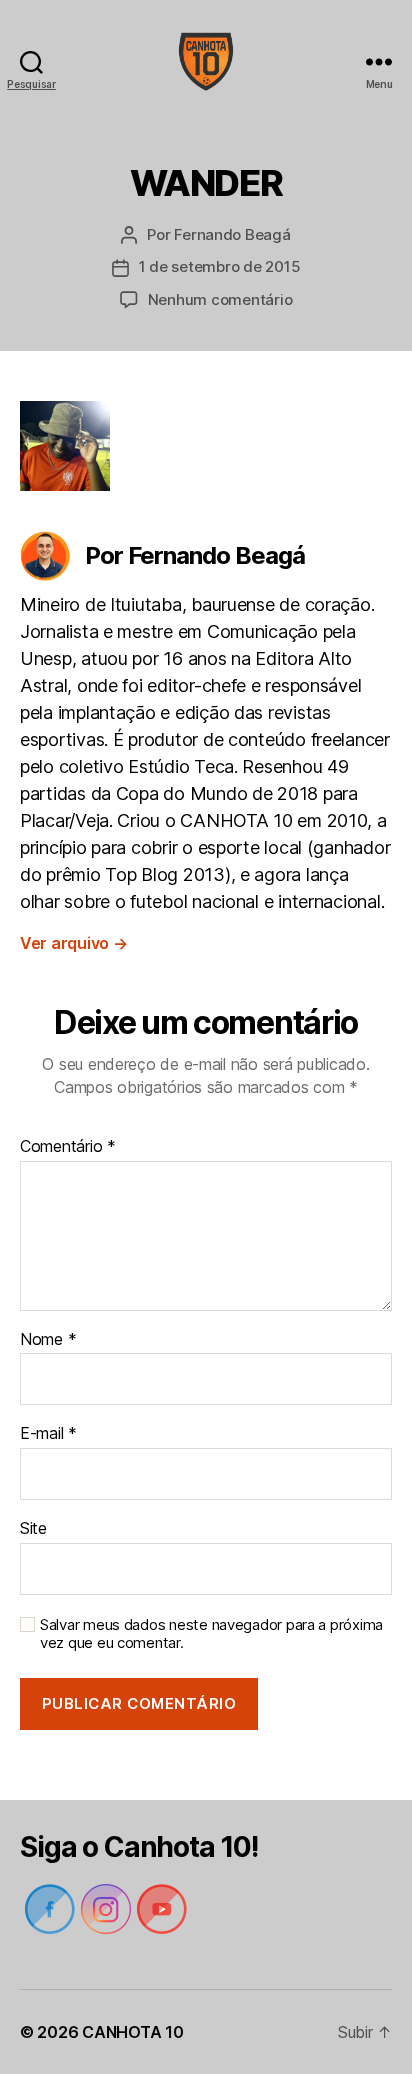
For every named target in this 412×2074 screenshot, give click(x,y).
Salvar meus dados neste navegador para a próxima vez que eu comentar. (211, 1634)
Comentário (68, 1147)
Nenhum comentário (220, 299)
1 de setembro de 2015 (220, 266)
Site (33, 1529)
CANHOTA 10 (132, 2032)
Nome (48, 1340)
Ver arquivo (74, 943)
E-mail (48, 1434)
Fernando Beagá (232, 234)
